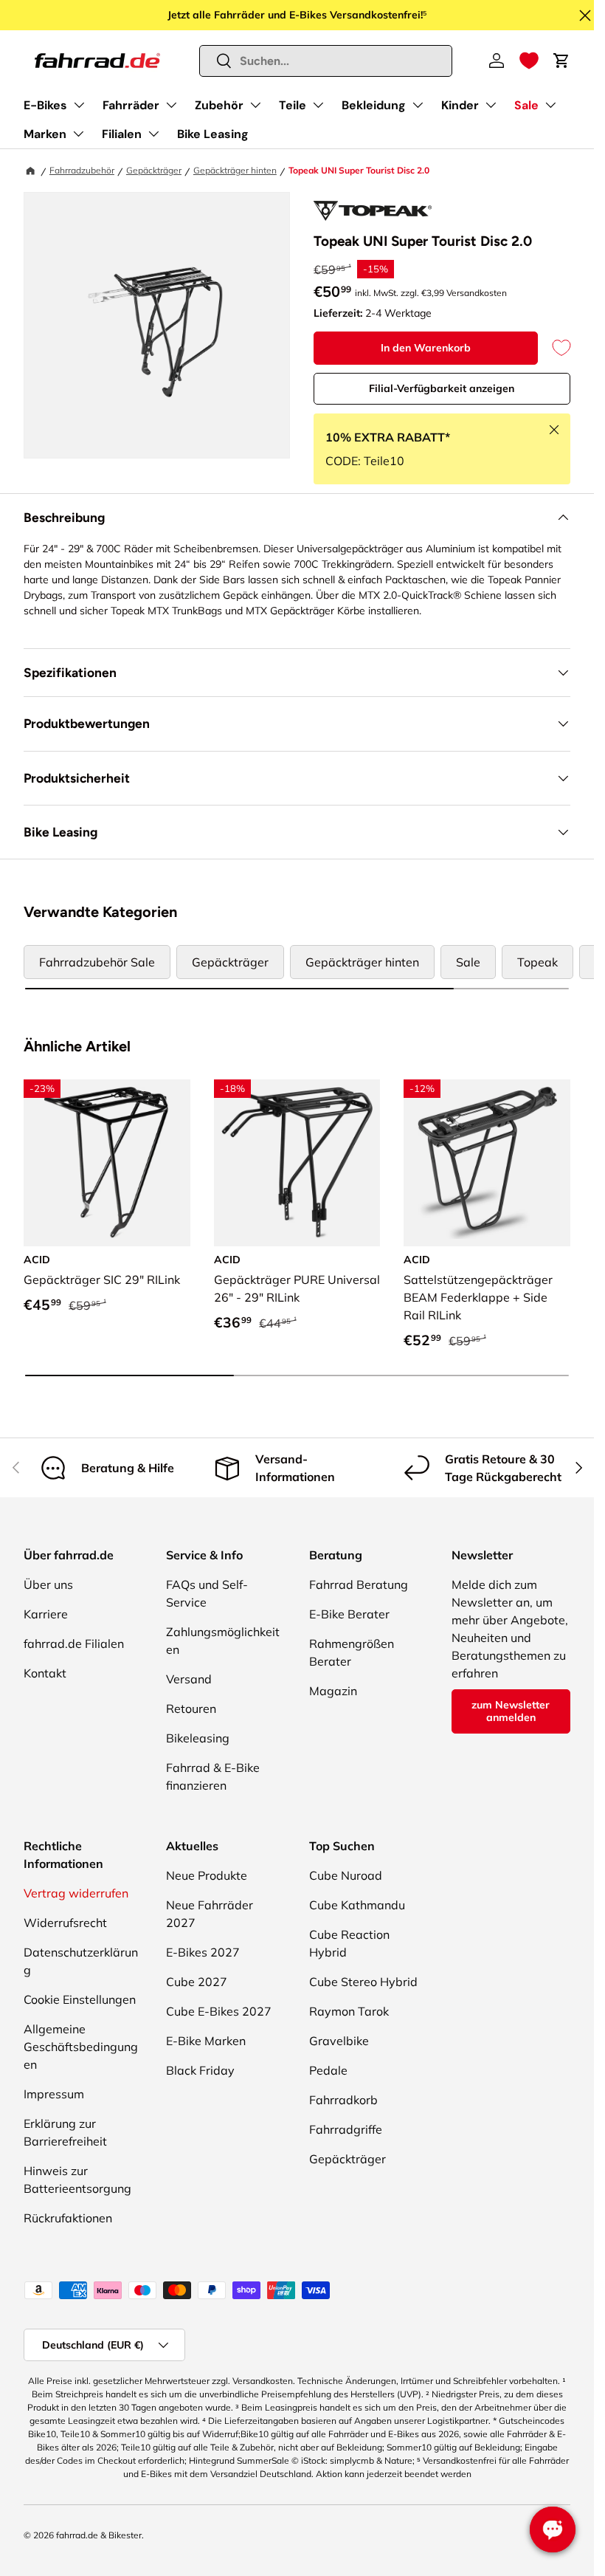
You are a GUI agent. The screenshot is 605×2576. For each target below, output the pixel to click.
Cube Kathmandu (357, 1905)
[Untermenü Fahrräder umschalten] (171, 105)
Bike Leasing (213, 134)
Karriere (46, 1614)
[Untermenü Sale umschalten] (550, 105)
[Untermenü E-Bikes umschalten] (79, 105)
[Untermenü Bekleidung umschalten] (418, 105)
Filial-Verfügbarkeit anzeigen (442, 388)
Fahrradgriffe (346, 2129)
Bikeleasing (198, 1738)
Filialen (122, 134)
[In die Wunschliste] (554, 348)
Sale (526, 105)
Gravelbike (339, 2041)
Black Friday (200, 2070)
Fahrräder (131, 105)
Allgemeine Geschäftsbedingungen (81, 2047)
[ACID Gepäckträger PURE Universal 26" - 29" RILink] (297, 1163)
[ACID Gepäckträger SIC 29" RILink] (107, 1163)
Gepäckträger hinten (235, 170)
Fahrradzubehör (82, 170)
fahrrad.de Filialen (74, 1644)
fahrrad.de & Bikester (99, 2535)
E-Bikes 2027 (203, 1952)
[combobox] (326, 61)
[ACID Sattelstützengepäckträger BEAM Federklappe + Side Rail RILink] (487, 1163)
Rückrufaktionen (68, 2218)
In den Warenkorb (426, 348)
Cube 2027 (197, 1982)
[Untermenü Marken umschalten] (78, 134)
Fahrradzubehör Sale (97, 962)
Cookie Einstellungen (80, 1999)
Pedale (328, 2070)
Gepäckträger (154, 170)
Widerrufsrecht (65, 1923)
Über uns (48, 1584)
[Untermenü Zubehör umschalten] (255, 105)
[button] (529, 61)
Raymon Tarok (349, 2011)
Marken (45, 134)
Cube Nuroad (346, 1875)
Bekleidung (374, 105)
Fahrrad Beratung (359, 1584)
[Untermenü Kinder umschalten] (491, 105)
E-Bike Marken (206, 2041)
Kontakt (45, 1673)
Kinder (460, 105)
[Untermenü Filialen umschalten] (153, 134)
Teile (293, 105)
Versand (189, 1679)
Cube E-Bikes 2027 (219, 2011)
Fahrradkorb (343, 2100)
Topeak (537, 962)
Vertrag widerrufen (76, 1893)
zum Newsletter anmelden (511, 1711)
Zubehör (219, 105)
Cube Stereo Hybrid (363, 1982)
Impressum (54, 2094)
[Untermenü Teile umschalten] (318, 105)
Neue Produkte (207, 1875)
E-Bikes (45, 105)
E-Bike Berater (349, 1614)
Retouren (191, 1708)
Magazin (333, 1691)
